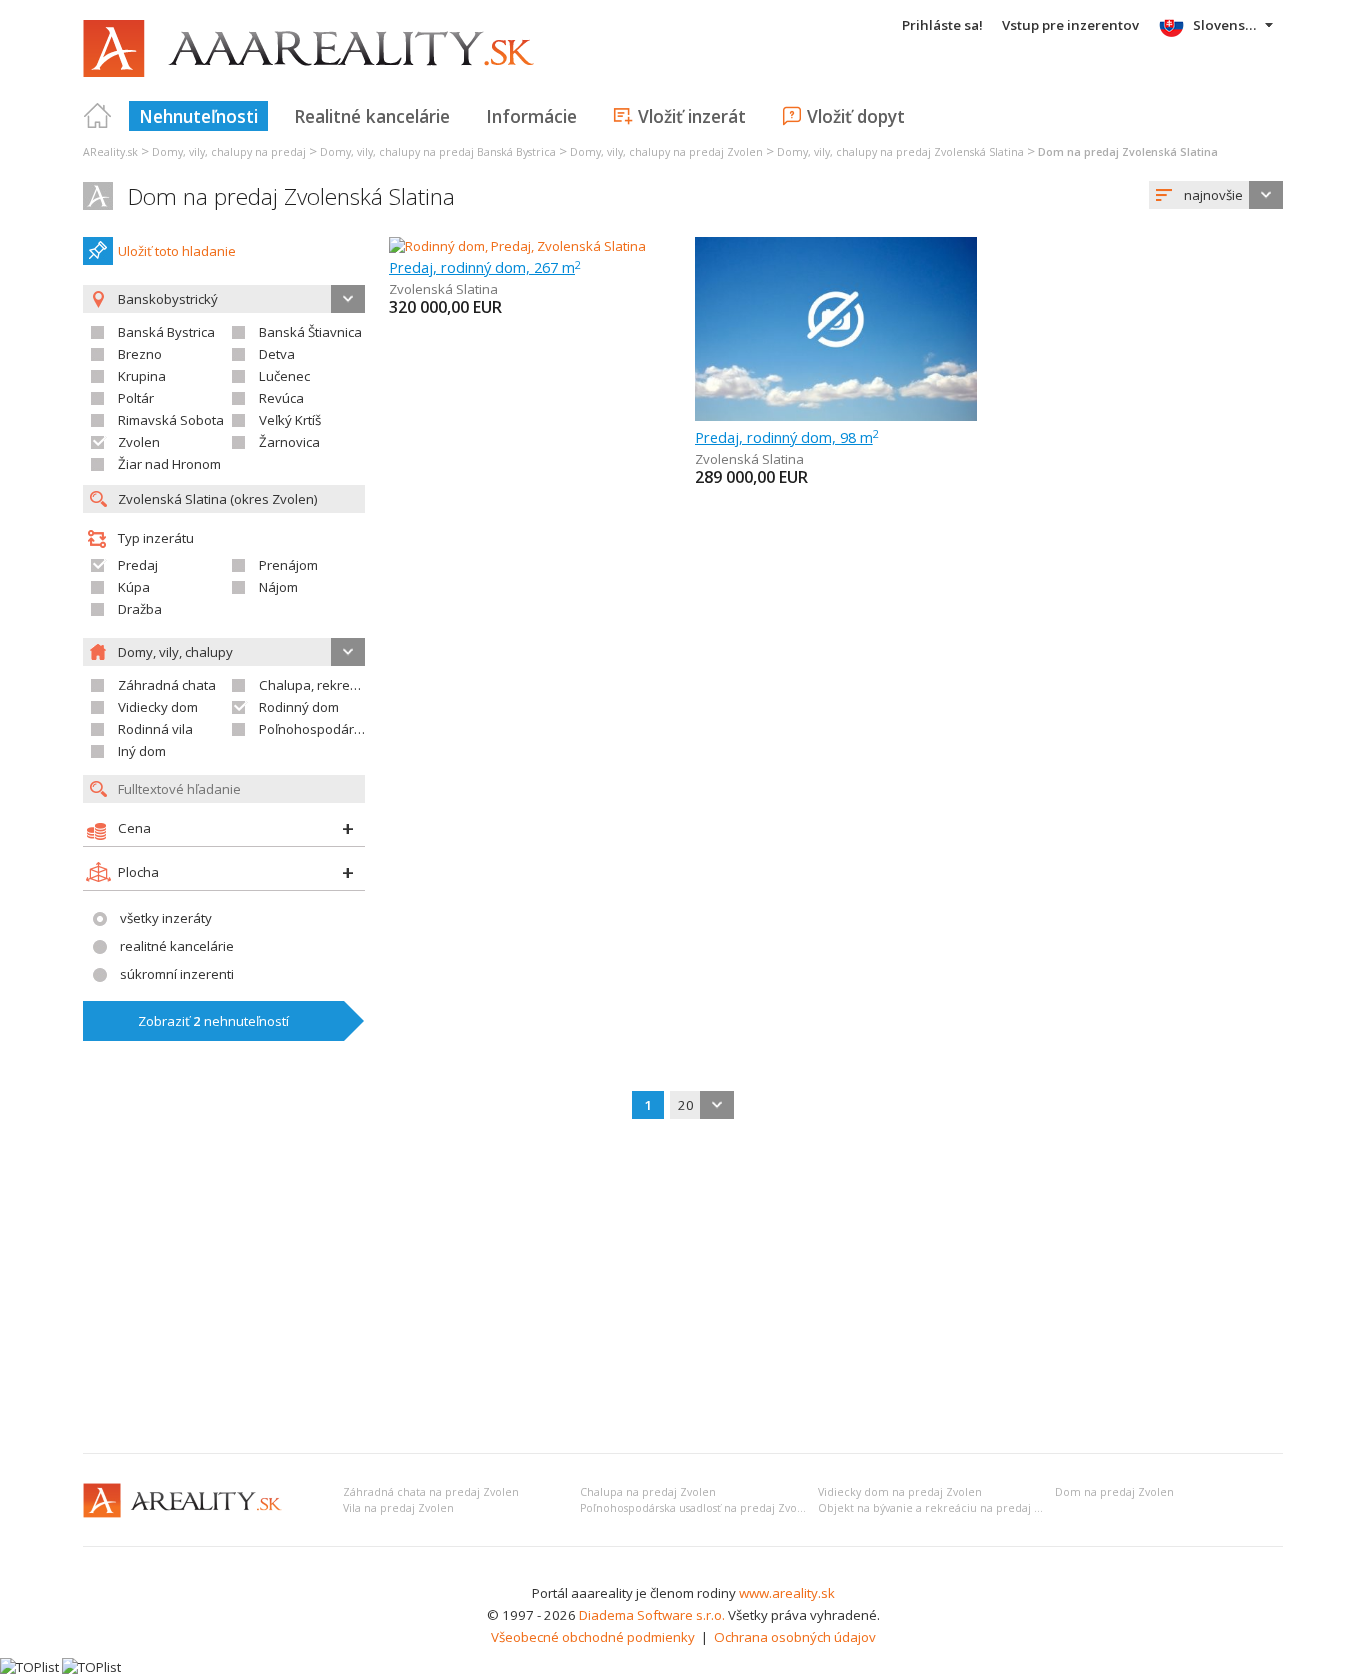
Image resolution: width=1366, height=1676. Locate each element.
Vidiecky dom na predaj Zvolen (900, 1492)
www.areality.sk (787, 1593)
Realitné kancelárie (372, 116)
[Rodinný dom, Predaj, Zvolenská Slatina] (517, 246)
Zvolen (139, 442)
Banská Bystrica (166, 332)
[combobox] (1216, 195)
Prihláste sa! (942, 25)
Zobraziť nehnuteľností (213, 1021)
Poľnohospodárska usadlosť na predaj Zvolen (697, 1508)
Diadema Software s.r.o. (652, 1615)
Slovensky (1226, 25)
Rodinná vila (155, 729)
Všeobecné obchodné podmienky (593, 1637)
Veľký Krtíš (290, 420)
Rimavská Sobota (171, 420)
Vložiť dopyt (856, 116)
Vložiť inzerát (692, 116)
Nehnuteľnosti (198, 116)
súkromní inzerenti (177, 974)
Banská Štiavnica (310, 332)
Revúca (281, 398)
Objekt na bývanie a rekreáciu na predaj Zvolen (944, 1508)
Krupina (142, 376)
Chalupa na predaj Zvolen (648, 1492)
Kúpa (134, 587)
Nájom (278, 587)
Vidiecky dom (158, 707)
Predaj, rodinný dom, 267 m (485, 267)
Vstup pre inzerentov (1070, 25)
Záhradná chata (167, 685)
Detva (277, 354)
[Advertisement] (683, 1288)
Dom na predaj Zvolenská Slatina (291, 196)
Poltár (136, 398)
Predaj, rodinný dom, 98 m (787, 437)
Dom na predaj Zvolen (1114, 1492)
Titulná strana (98, 116)
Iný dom (142, 751)
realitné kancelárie (177, 946)
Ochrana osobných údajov (795, 1637)
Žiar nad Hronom (169, 464)
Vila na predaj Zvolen (398, 1508)
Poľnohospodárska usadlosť (346, 729)
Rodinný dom (299, 707)
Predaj (138, 565)
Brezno (140, 354)
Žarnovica (289, 442)
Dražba (140, 609)
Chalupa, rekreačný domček (344, 685)
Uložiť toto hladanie (177, 251)
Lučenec (284, 376)
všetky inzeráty (166, 918)
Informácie (531, 116)
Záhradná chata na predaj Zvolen (431, 1492)
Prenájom (288, 565)
